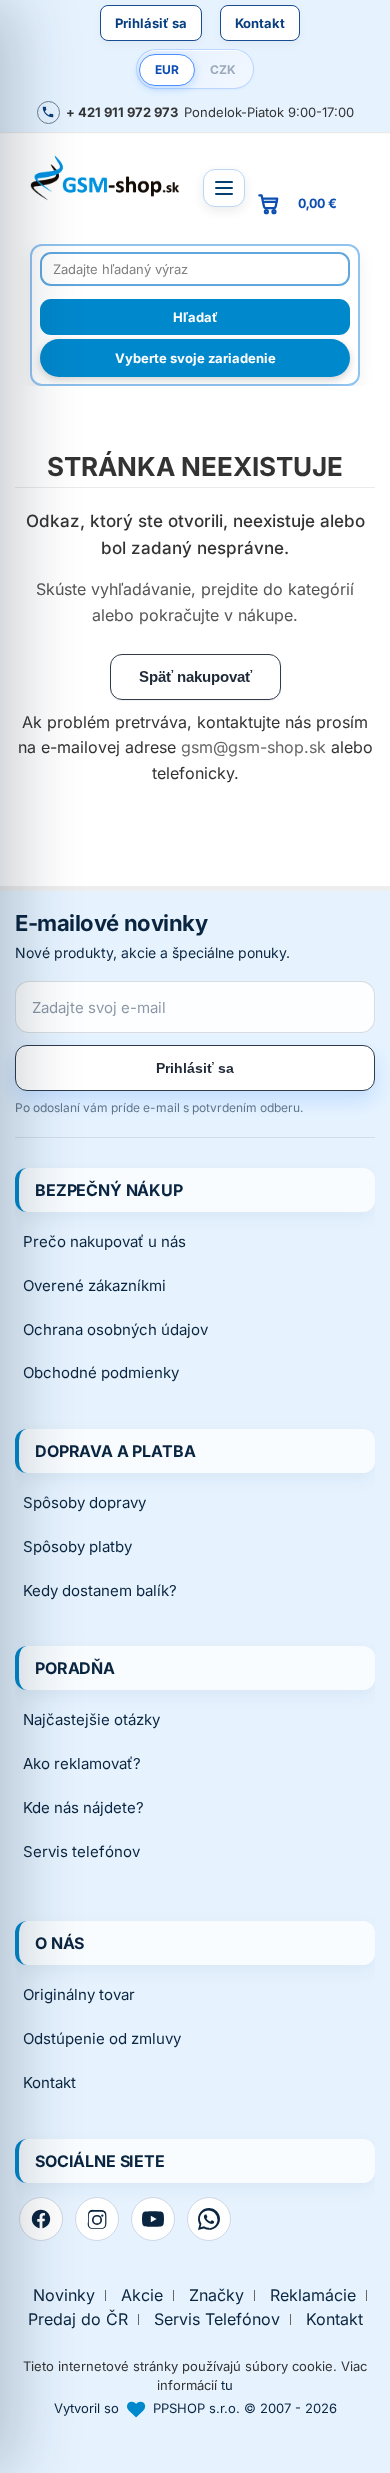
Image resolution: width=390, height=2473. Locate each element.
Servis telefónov (81, 1851)
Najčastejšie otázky (91, 1719)
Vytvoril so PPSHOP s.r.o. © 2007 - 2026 (195, 2408)
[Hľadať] (195, 317)
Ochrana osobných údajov (115, 1329)
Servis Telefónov (217, 2319)
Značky (216, 2295)
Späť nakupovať (195, 676)
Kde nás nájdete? (83, 1807)
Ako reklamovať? (82, 1763)
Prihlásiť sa (151, 23)
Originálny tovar (79, 1994)
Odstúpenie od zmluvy (102, 2038)
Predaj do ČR (78, 2319)
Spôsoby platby (77, 1546)
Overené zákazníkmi (94, 1285)
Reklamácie (313, 2295)
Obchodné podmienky (101, 1372)
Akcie (142, 2295)
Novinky (64, 2295)
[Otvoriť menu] (224, 188)
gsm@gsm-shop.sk (253, 747)
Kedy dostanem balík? (100, 1590)
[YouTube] (153, 2219)
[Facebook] (41, 2219)
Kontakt (260, 23)
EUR (167, 69)
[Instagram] (97, 2219)
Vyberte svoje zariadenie (195, 358)
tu (227, 2385)
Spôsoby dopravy (84, 1502)
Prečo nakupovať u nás (104, 1241)
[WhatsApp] (209, 2219)
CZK (223, 69)
